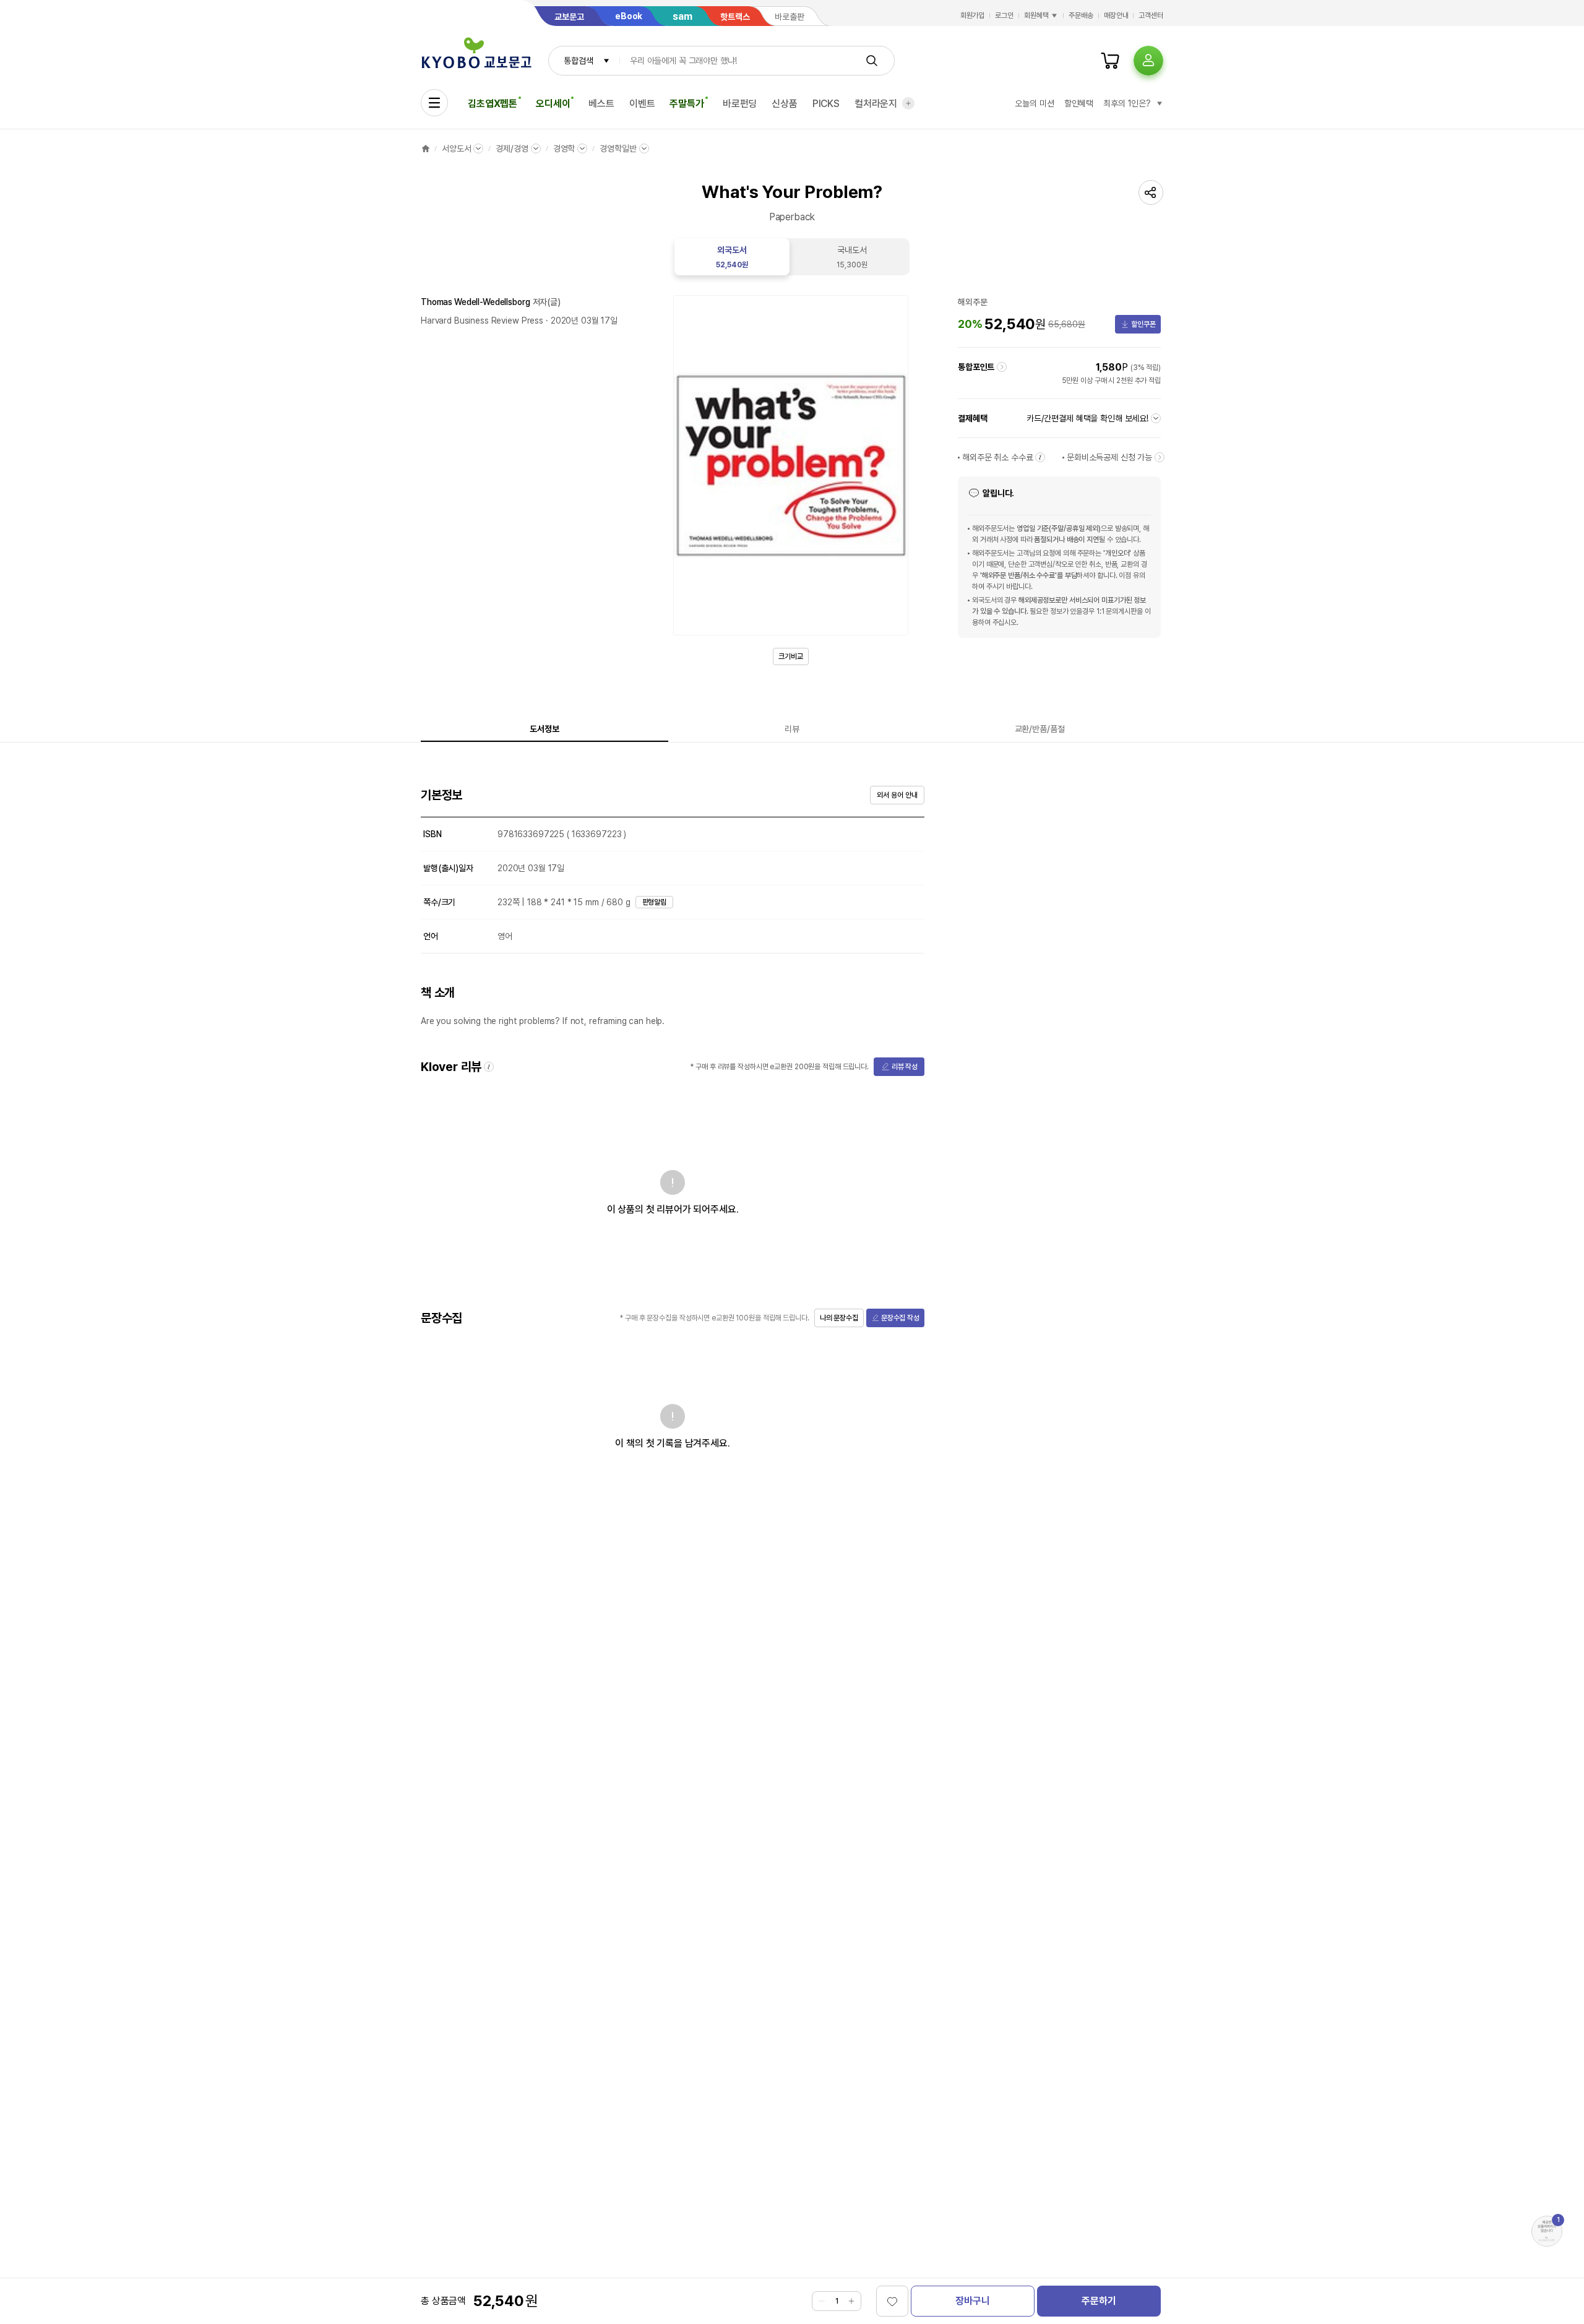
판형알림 (655, 902)
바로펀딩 (740, 104)
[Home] (426, 148)
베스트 (601, 104)
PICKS (826, 104)
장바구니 (972, 2301)
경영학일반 (618, 148)
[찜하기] (892, 2301)
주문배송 (1081, 15)
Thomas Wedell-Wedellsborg (476, 302)
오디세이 (553, 104)
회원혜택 (1036, 15)
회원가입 (973, 15)
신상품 (785, 104)
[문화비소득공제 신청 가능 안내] (1160, 457)
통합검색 (578, 61)
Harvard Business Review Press (482, 321)
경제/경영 (512, 148)
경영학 (564, 148)
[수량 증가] (851, 2301)
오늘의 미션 (1034, 103)
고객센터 (1151, 15)
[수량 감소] (822, 2301)
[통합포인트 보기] (1002, 367)
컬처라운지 (876, 104)
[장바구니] (1110, 61)
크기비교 (791, 656)
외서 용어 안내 (897, 795)
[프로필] (1148, 61)
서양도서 (456, 148)
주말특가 (687, 104)
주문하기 (1099, 2301)
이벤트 (642, 104)
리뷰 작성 (905, 1067)
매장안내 (1116, 15)
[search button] (872, 61)
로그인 (1004, 15)
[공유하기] (1151, 192)
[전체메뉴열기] (434, 103)
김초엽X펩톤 (493, 104)
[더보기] (908, 103)
